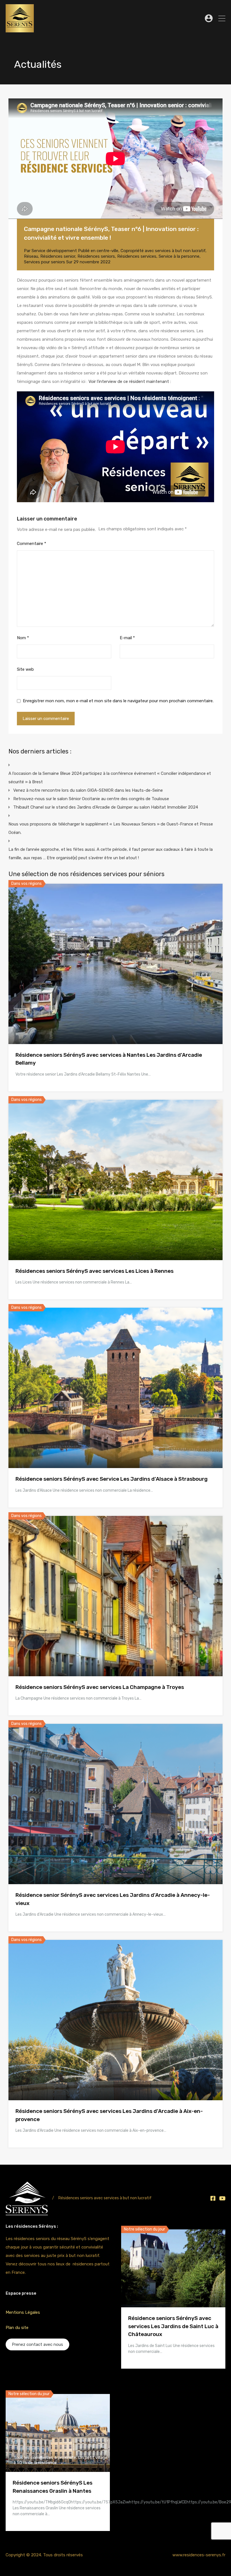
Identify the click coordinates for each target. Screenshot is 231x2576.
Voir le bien (115, 1012)
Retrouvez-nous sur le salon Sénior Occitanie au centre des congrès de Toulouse (91, 799)
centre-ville (107, 251)
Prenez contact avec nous (37, 2344)
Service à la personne (179, 256)
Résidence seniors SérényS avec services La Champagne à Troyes (100, 1687)
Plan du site (17, 2328)
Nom (23, 638)
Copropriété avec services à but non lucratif (163, 251)
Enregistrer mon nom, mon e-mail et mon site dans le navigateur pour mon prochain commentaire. (118, 701)
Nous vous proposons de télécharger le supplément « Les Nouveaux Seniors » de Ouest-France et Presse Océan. (111, 828)
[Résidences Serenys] (20, 30)
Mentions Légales (23, 2312)
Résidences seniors (96, 256)
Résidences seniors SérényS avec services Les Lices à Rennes (95, 1271)
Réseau (31, 256)
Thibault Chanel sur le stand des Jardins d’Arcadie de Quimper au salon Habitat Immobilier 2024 (106, 807)
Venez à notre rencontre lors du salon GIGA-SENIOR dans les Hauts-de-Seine (88, 790)
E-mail (127, 638)
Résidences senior (58, 256)
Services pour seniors (45, 262)
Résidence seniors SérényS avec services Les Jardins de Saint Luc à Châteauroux (173, 2326)
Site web (25, 669)
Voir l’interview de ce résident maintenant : (130, 382)
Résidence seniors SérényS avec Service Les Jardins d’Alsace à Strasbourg (112, 1479)
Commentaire (32, 544)
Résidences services (137, 256)
